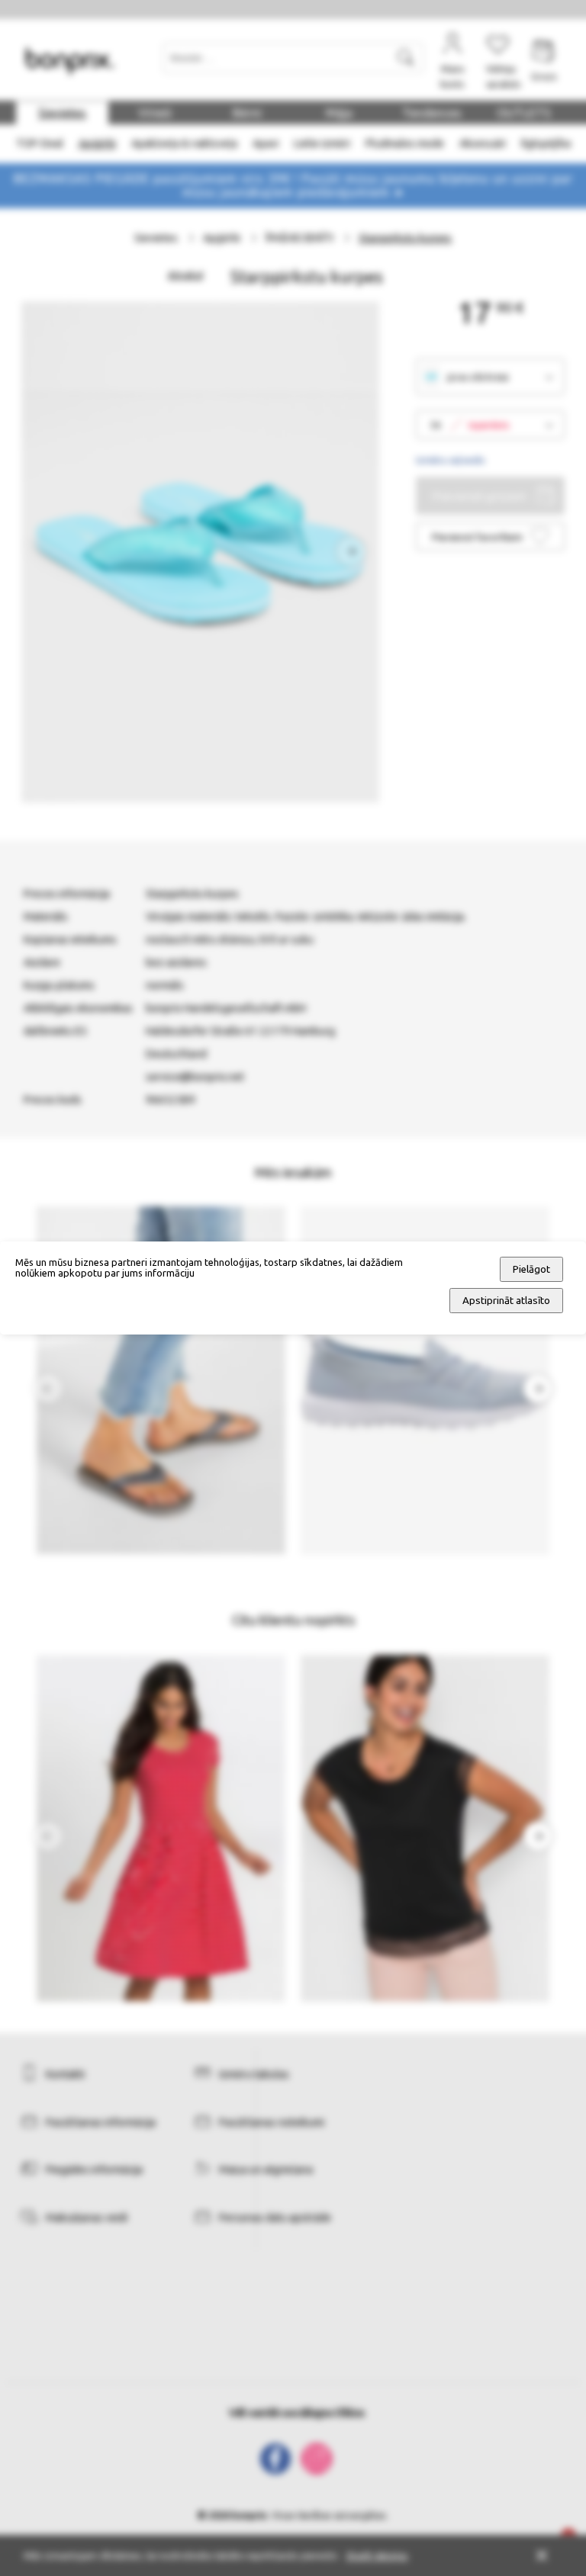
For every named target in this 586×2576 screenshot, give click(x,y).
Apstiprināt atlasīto (506, 1301)
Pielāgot (531, 1269)
